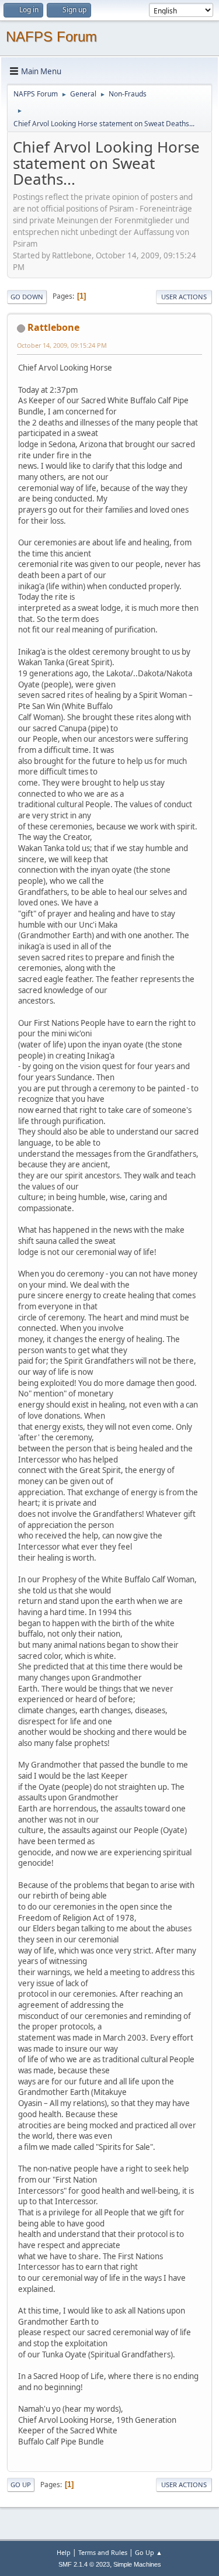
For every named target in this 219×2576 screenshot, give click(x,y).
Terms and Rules (103, 2552)
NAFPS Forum (51, 37)
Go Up (21, 2485)
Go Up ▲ (149, 2552)
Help (64, 2552)
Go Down (27, 297)
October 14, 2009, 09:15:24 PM (62, 345)
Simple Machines (137, 2564)
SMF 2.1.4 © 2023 (84, 2564)
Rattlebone (53, 327)
